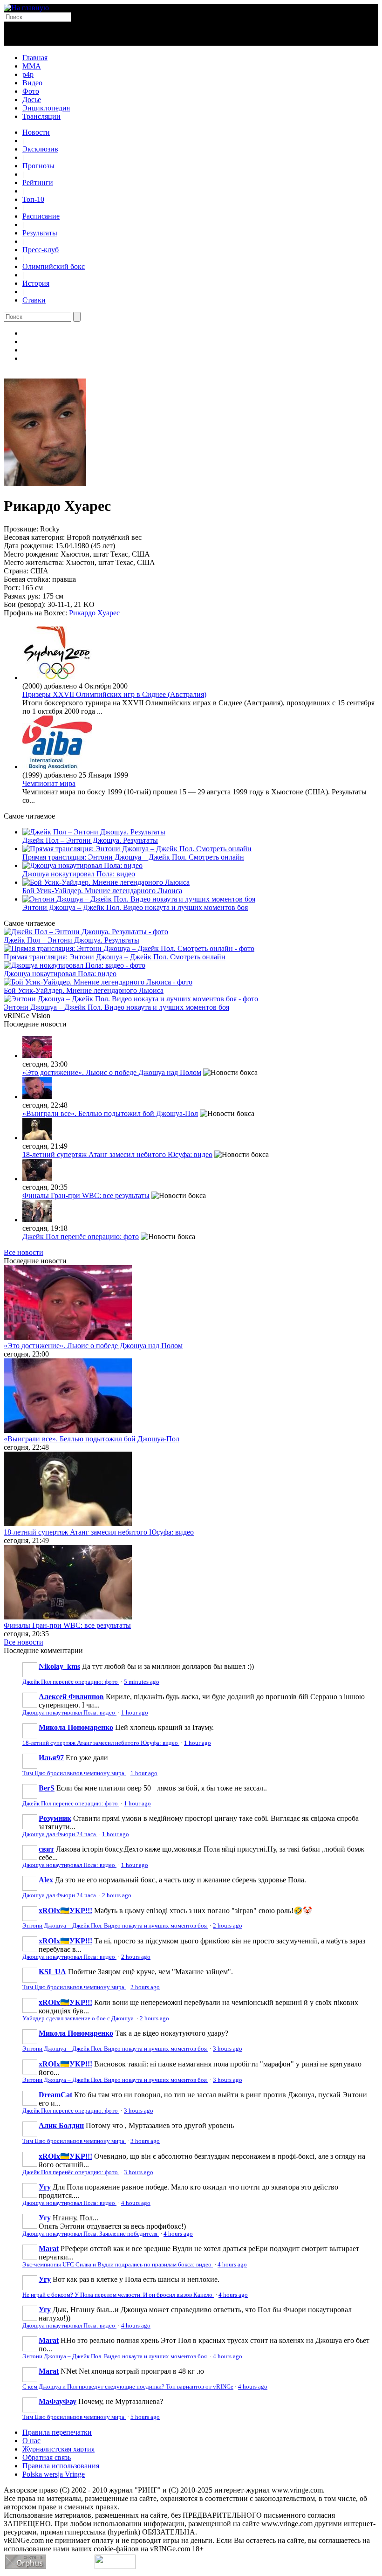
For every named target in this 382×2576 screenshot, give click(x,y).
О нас (31, 2441)
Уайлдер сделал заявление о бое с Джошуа (79, 2018)
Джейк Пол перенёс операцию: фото (81, 1236)
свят (46, 1849)
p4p (28, 74)
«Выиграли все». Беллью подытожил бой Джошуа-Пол (110, 1113)
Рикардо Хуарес (94, 613)
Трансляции (41, 116)
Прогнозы (38, 166)
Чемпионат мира (49, 783)
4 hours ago (136, 2203)
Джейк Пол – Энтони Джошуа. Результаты (90, 840)
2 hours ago (117, 1895)
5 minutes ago (142, 1682)
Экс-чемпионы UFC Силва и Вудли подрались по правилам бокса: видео (118, 2265)
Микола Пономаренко (76, 1727)
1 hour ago (135, 1713)
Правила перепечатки (57, 2432)
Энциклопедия (46, 108)
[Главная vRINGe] (26, 8)
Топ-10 (33, 199)
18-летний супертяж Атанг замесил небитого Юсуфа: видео (117, 1154)
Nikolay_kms (59, 1666)
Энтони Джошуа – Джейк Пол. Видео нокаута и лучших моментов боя (135, 907)
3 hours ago (228, 2049)
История (36, 283)
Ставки (34, 300)
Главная (35, 58)
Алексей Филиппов (71, 1697)
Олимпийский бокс (54, 266)
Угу (45, 2187)
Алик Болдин (61, 2125)
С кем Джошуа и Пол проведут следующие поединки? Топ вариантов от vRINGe (128, 2387)
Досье (32, 100)
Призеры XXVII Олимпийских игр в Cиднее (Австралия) (114, 694)
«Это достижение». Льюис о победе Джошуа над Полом (112, 1072)
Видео (32, 83)
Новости (36, 132)
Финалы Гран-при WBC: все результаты (86, 1195)
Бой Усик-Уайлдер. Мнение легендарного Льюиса (102, 891)
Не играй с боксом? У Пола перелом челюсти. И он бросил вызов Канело (118, 2295)
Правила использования (61, 2466)
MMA (32, 66)
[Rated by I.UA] (115, 2566)
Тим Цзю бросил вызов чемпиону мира (74, 1773)
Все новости (24, 1252)
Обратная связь (47, 2457)
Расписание (41, 216)
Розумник (55, 1818)
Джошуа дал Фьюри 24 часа (60, 1834)
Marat (49, 2249)
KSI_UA (52, 1972)
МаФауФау (58, 2401)
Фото (31, 91)
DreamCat (55, 2095)
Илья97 (51, 1758)
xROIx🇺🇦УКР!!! (65, 1911)
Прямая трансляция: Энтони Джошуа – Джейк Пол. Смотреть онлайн (133, 857)
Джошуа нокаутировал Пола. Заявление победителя (91, 2234)
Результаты (40, 233)
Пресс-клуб (41, 250)
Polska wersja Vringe (54, 2474)
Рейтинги (38, 183)
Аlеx (46, 1880)
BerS (47, 1788)
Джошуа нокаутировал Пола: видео (79, 874)
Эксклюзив (40, 149)
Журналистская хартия (58, 2449)
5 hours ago (145, 2417)
